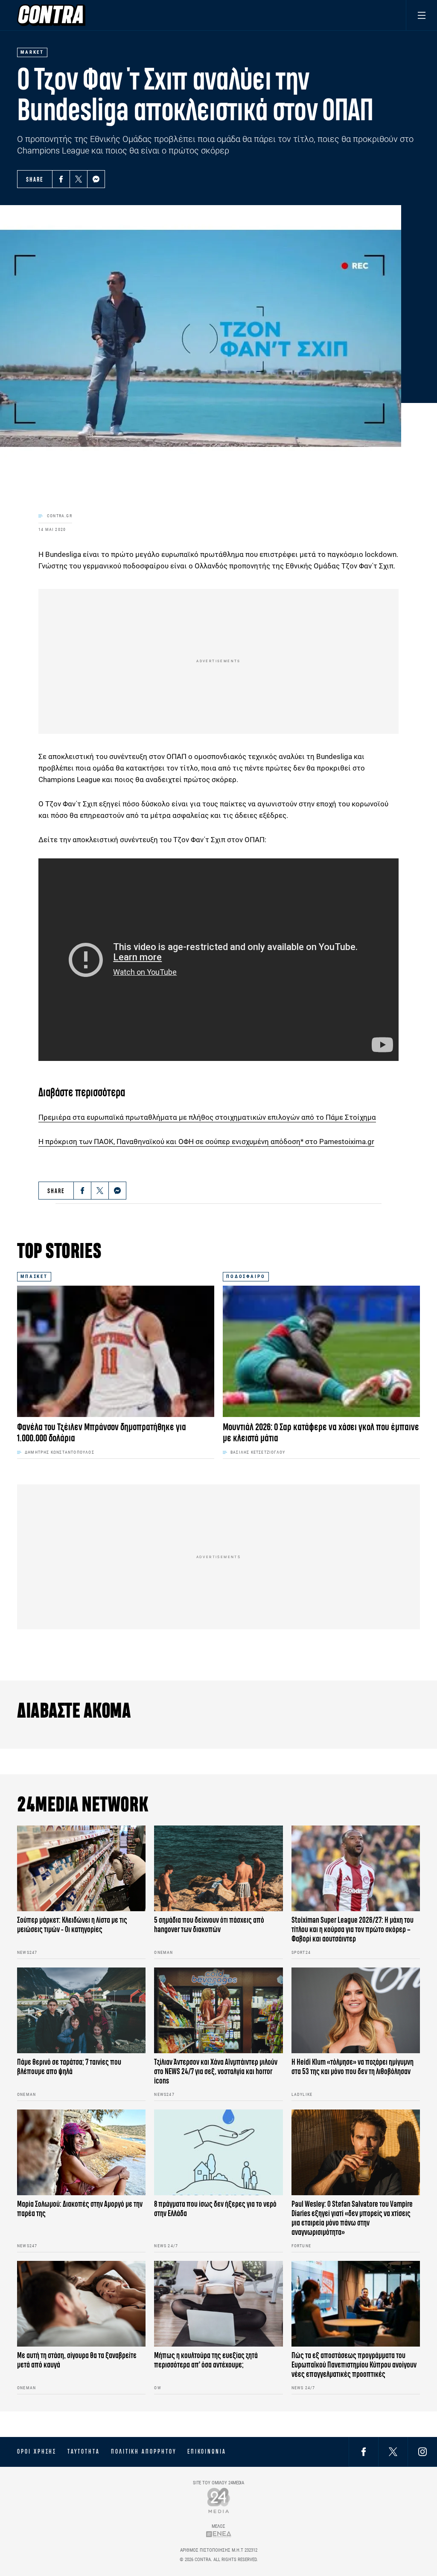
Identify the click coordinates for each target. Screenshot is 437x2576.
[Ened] (219, 2534)
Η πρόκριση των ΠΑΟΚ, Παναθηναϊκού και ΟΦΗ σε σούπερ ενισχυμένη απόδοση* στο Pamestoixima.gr (206, 1142)
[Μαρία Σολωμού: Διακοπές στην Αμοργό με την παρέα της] (81, 2152)
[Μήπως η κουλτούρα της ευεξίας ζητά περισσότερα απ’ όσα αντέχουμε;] (218, 2304)
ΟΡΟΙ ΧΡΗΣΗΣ (37, 2451)
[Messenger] (96, 179)
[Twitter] (79, 179)
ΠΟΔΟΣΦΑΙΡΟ (246, 1276)
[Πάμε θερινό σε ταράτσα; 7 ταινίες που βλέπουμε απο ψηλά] (81, 2010)
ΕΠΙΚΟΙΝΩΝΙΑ (207, 2451)
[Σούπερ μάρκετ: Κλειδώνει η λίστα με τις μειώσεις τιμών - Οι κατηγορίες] (81, 1868)
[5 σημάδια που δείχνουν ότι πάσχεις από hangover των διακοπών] (218, 1868)
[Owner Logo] (219, 2500)
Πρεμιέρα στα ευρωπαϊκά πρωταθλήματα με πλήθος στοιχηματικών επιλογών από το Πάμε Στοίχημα (207, 1117)
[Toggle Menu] (421, 15)
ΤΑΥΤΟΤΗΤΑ (83, 2451)
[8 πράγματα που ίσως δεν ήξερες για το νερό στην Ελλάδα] (218, 2152)
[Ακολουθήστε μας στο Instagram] (422, 2452)
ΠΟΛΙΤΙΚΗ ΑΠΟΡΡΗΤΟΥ (144, 2451)
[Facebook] (61, 179)
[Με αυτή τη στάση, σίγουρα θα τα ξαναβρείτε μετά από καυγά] (81, 2304)
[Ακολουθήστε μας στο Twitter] (393, 2452)
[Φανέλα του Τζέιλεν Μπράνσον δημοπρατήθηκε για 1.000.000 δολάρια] (116, 1351)
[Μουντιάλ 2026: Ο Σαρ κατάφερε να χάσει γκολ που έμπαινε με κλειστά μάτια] (321, 1351)
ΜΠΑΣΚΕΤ (34, 1276)
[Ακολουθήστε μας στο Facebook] (364, 2452)
